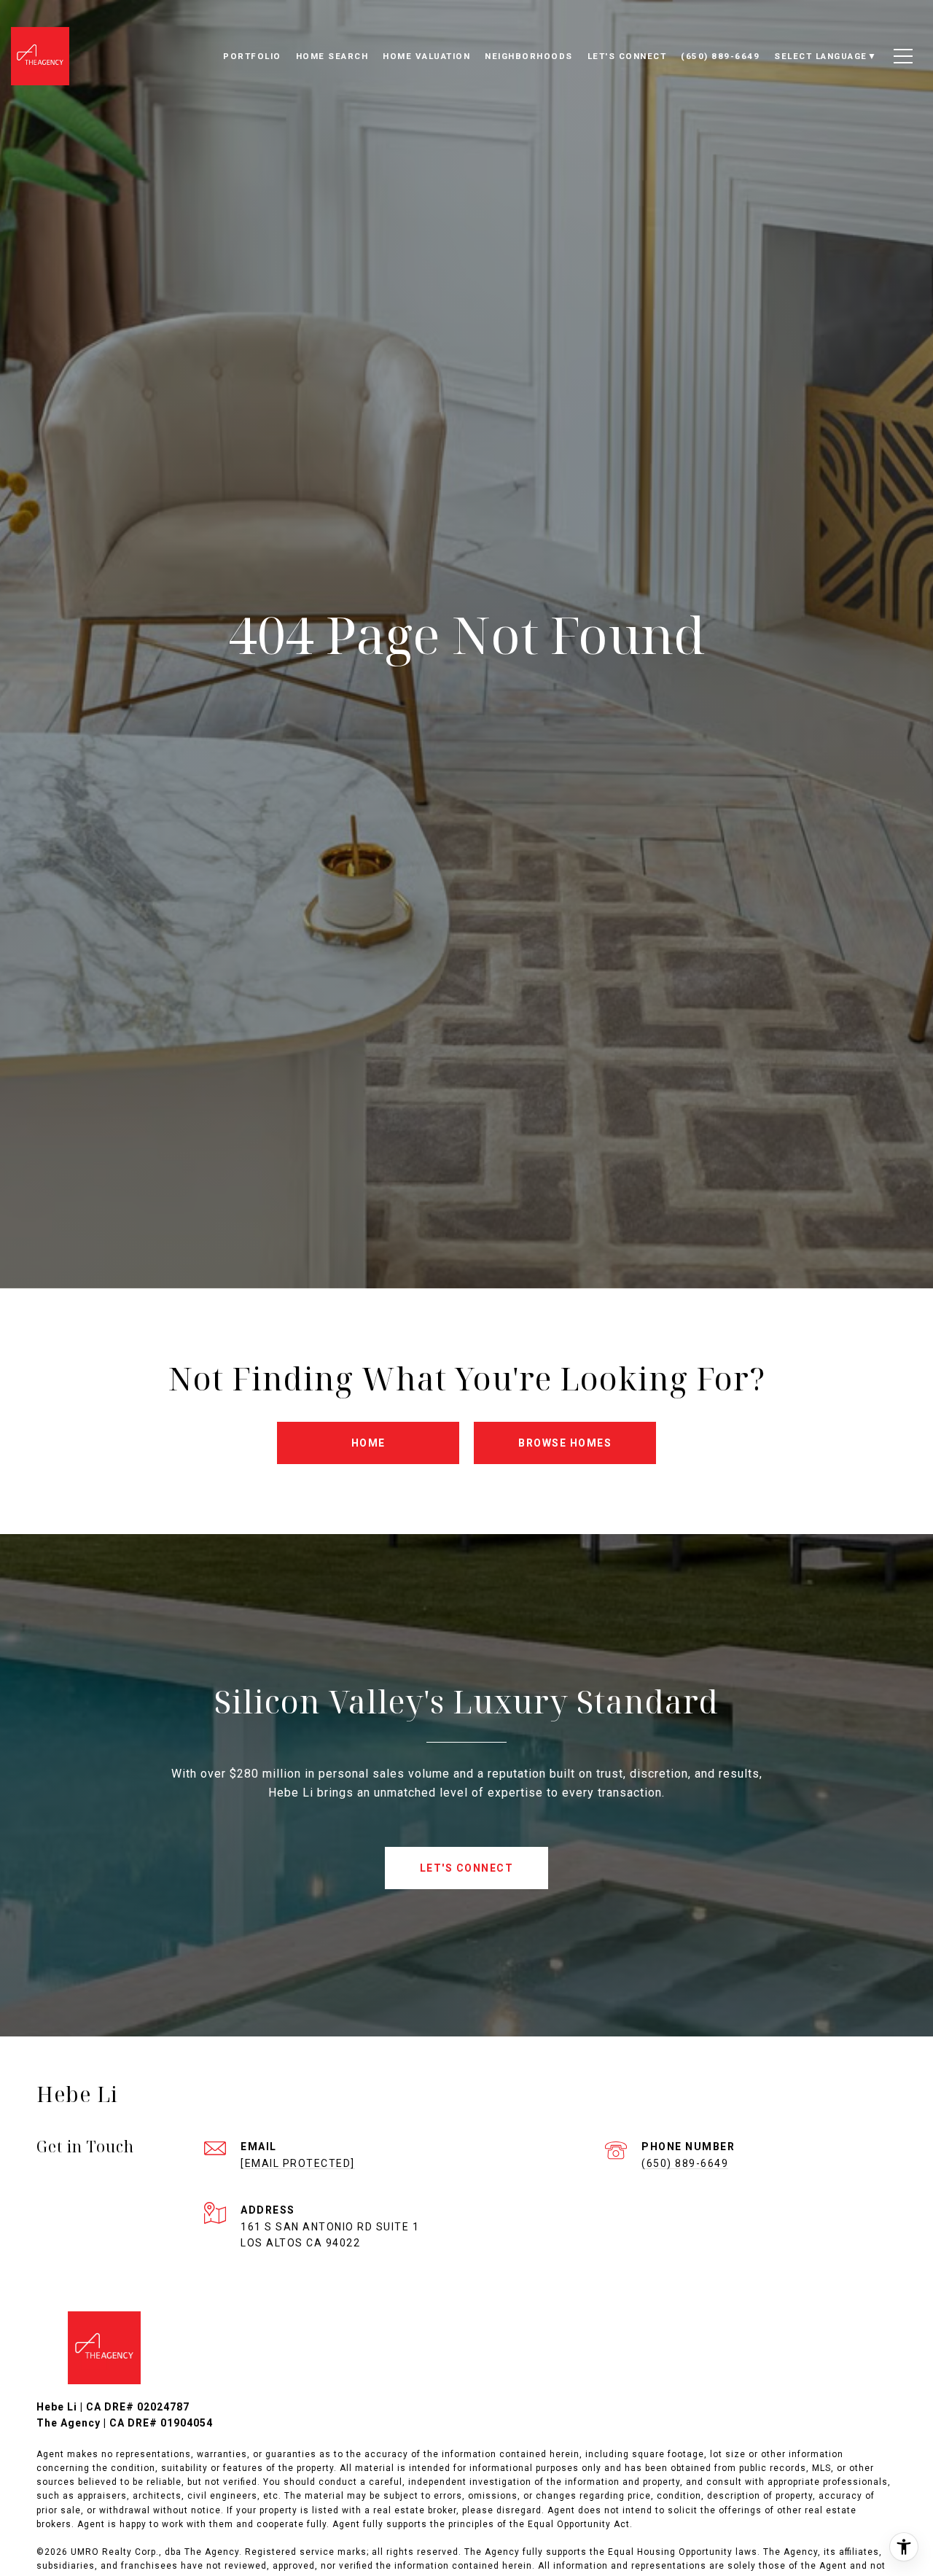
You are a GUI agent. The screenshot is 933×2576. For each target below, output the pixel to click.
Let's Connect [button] (467, 1868)
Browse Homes (565, 1443)
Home (368, 1443)
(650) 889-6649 (685, 2163)
